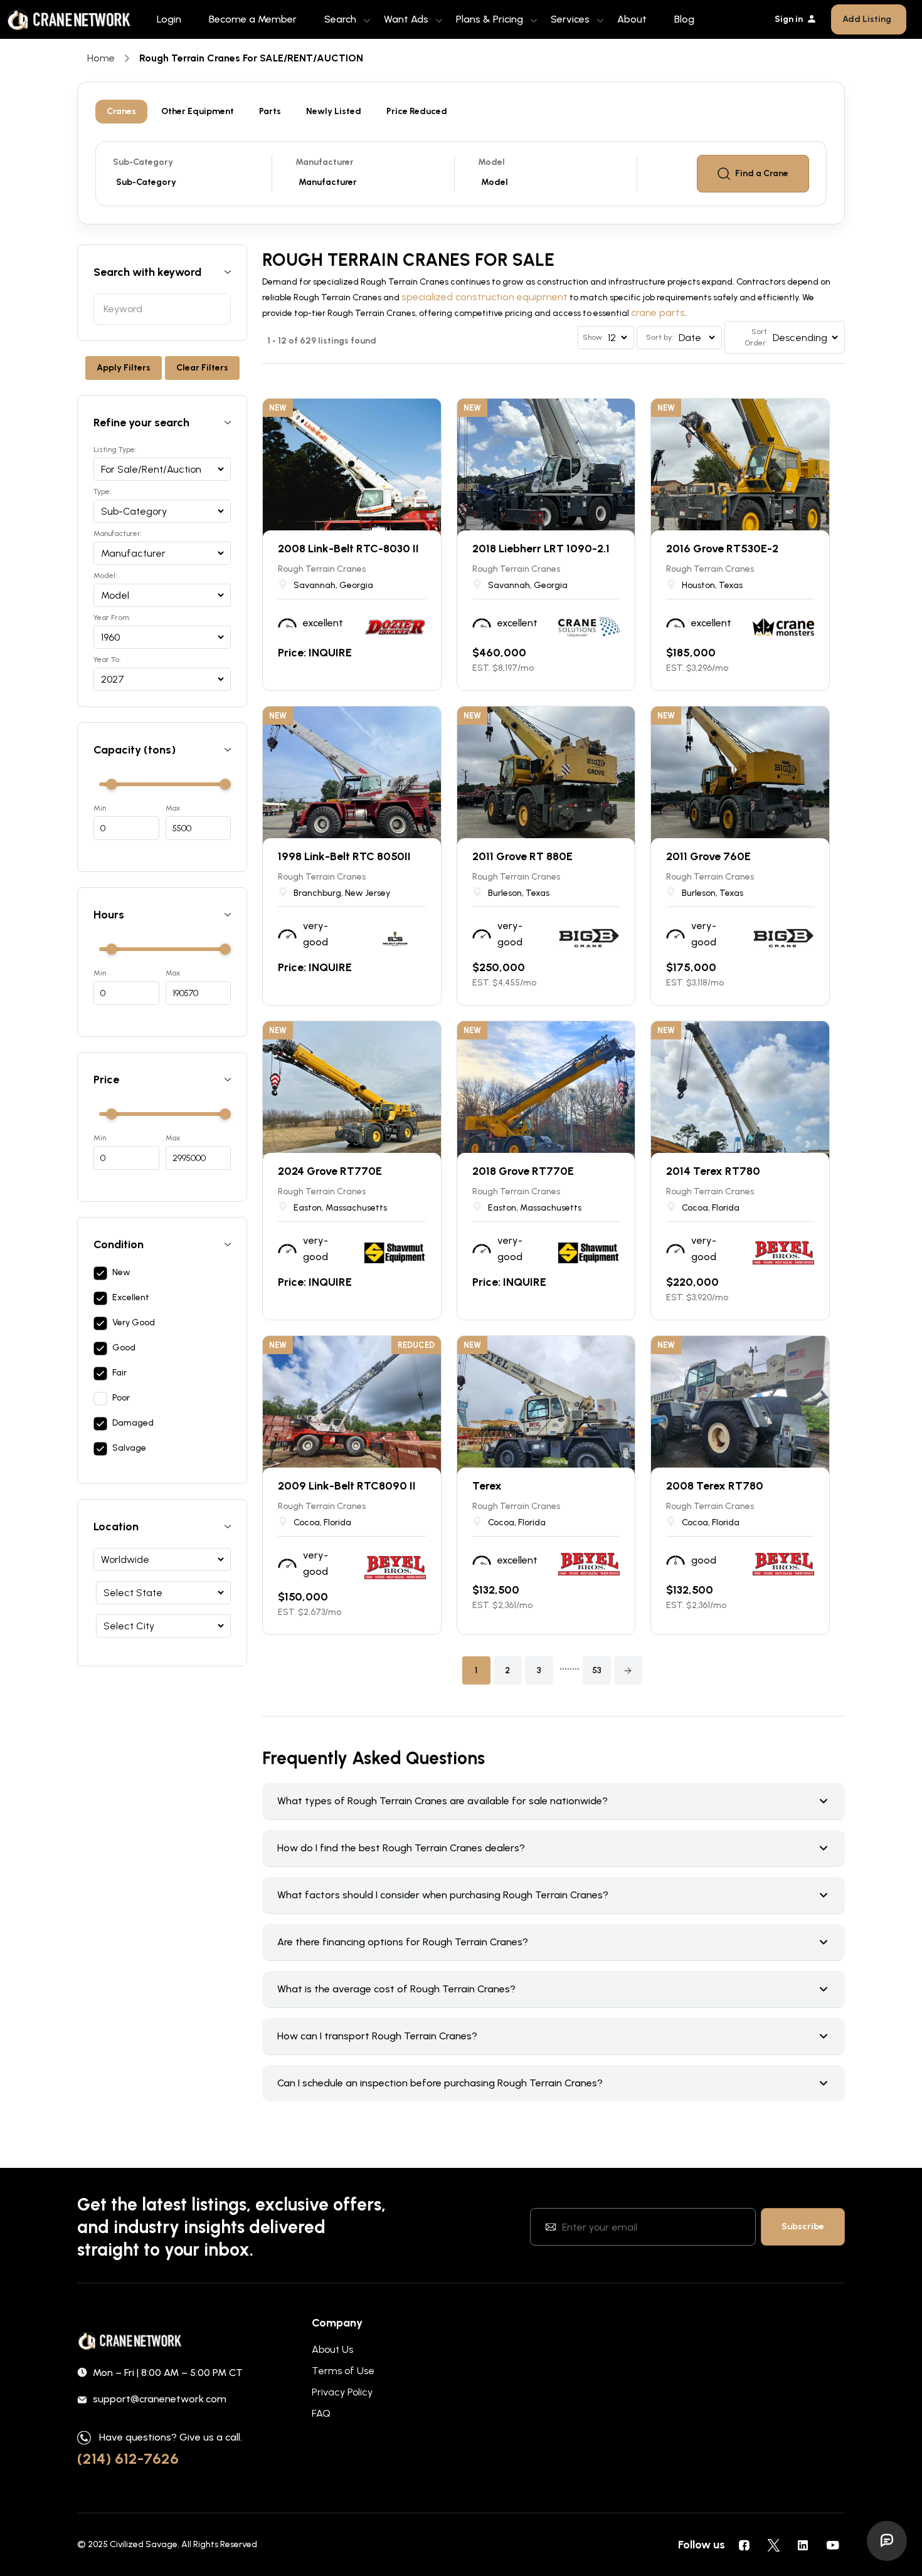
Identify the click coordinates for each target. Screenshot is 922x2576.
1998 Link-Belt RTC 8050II (344, 856)
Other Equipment (198, 111)
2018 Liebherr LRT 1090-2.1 (541, 549)
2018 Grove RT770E (523, 1171)
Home (101, 58)
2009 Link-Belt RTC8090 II (347, 1486)
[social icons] (744, 2545)
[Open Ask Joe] (887, 2541)
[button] (628, 1670)
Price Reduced (417, 111)
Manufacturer (325, 162)
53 (597, 1670)
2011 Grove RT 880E (522, 856)
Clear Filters (202, 368)
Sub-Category (143, 162)
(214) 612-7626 (128, 2458)
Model (491, 162)
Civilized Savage (144, 2544)
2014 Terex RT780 (713, 1171)
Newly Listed (334, 111)
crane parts (658, 313)
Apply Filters (124, 368)
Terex (487, 1486)
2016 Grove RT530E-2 (722, 549)
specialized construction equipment (485, 297)
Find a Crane (762, 173)
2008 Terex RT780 (715, 1486)
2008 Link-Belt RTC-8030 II (348, 549)
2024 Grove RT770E (330, 1171)
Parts (270, 111)
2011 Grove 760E (708, 856)
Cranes (121, 111)
